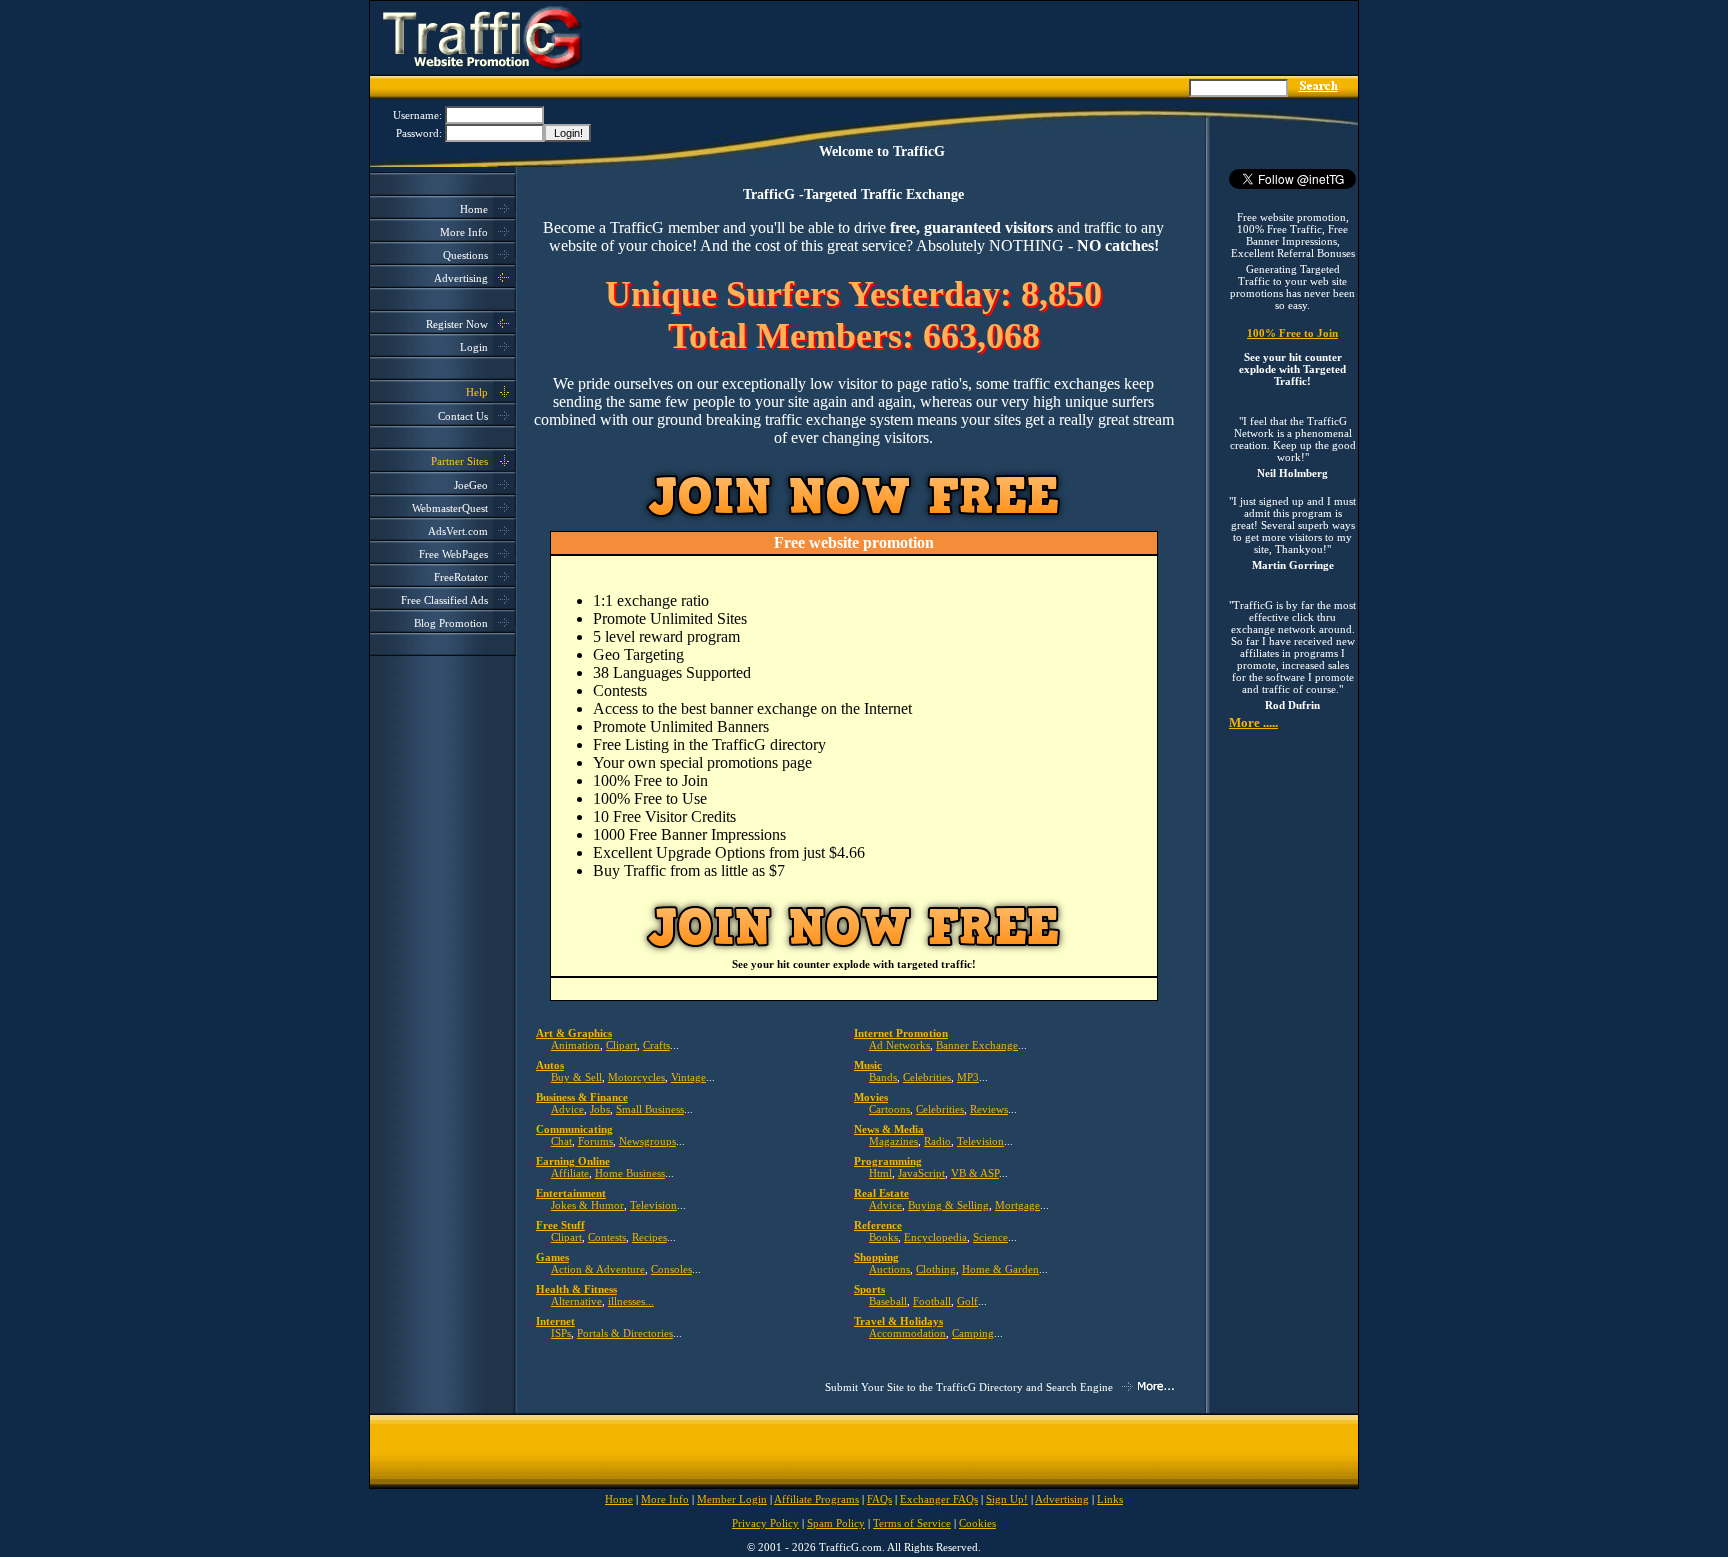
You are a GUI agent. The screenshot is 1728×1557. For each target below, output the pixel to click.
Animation (575, 1045)
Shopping (876, 1257)
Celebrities (927, 1077)
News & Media (889, 1129)
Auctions (889, 1269)
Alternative (576, 1301)
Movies (871, 1097)
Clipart (621, 1045)
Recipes (649, 1237)
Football (932, 1301)
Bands (883, 1077)
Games (552, 1257)
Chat (561, 1141)
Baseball (888, 1301)
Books (883, 1237)
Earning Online (573, 1161)
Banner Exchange (977, 1045)
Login (474, 347)
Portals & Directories (625, 1333)
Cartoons (889, 1109)
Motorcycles (636, 1077)
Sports (869, 1289)
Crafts (656, 1045)
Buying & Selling (948, 1205)
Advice (567, 1109)
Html (880, 1173)
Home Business (630, 1173)
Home (474, 209)
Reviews (989, 1109)
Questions (465, 255)
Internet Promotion (901, 1033)
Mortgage (1017, 1205)
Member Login (732, 1499)
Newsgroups (647, 1141)
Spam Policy (836, 1523)
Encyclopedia (935, 1237)
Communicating (574, 1129)
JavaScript (921, 1173)
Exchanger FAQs (939, 1499)
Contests (607, 1237)
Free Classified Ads (444, 600)
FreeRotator (461, 577)
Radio (937, 1141)
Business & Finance (582, 1097)
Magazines (893, 1141)
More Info (464, 232)
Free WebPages (453, 554)
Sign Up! (1007, 1499)
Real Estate (881, 1193)
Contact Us (463, 416)
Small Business (650, 1109)
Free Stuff (560, 1225)
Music (868, 1065)
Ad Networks (899, 1045)
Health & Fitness (576, 1289)
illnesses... (631, 1301)
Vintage (688, 1077)
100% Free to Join (1292, 333)
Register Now (457, 324)
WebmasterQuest (450, 508)
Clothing (936, 1269)
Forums (595, 1141)
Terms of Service (912, 1523)
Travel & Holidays (898, 1321)
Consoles (671, 1269)
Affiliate (570, 1173)
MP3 (968, 1077)
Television (980, 1141)
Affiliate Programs (816, 1499)
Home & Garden (1000, 1269)
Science (990, 1237)
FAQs (879, 1499)
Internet (555, 1321)
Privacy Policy (765, 1523)
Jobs (600, 1109)
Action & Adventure (598, 1269)
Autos (550, 1065)
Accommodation (907, 1333)
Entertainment (571, 1193)
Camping (973, 1333)
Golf (967, 1301)
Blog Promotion (451, 623)
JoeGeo (471, 485)
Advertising (461, 278)
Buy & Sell (576, 1077)
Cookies (977, 1523)
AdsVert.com (458, 531)
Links (1110, 1499)
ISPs (561, 1333)
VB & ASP (975, 1173)
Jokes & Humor (587, 1205)
